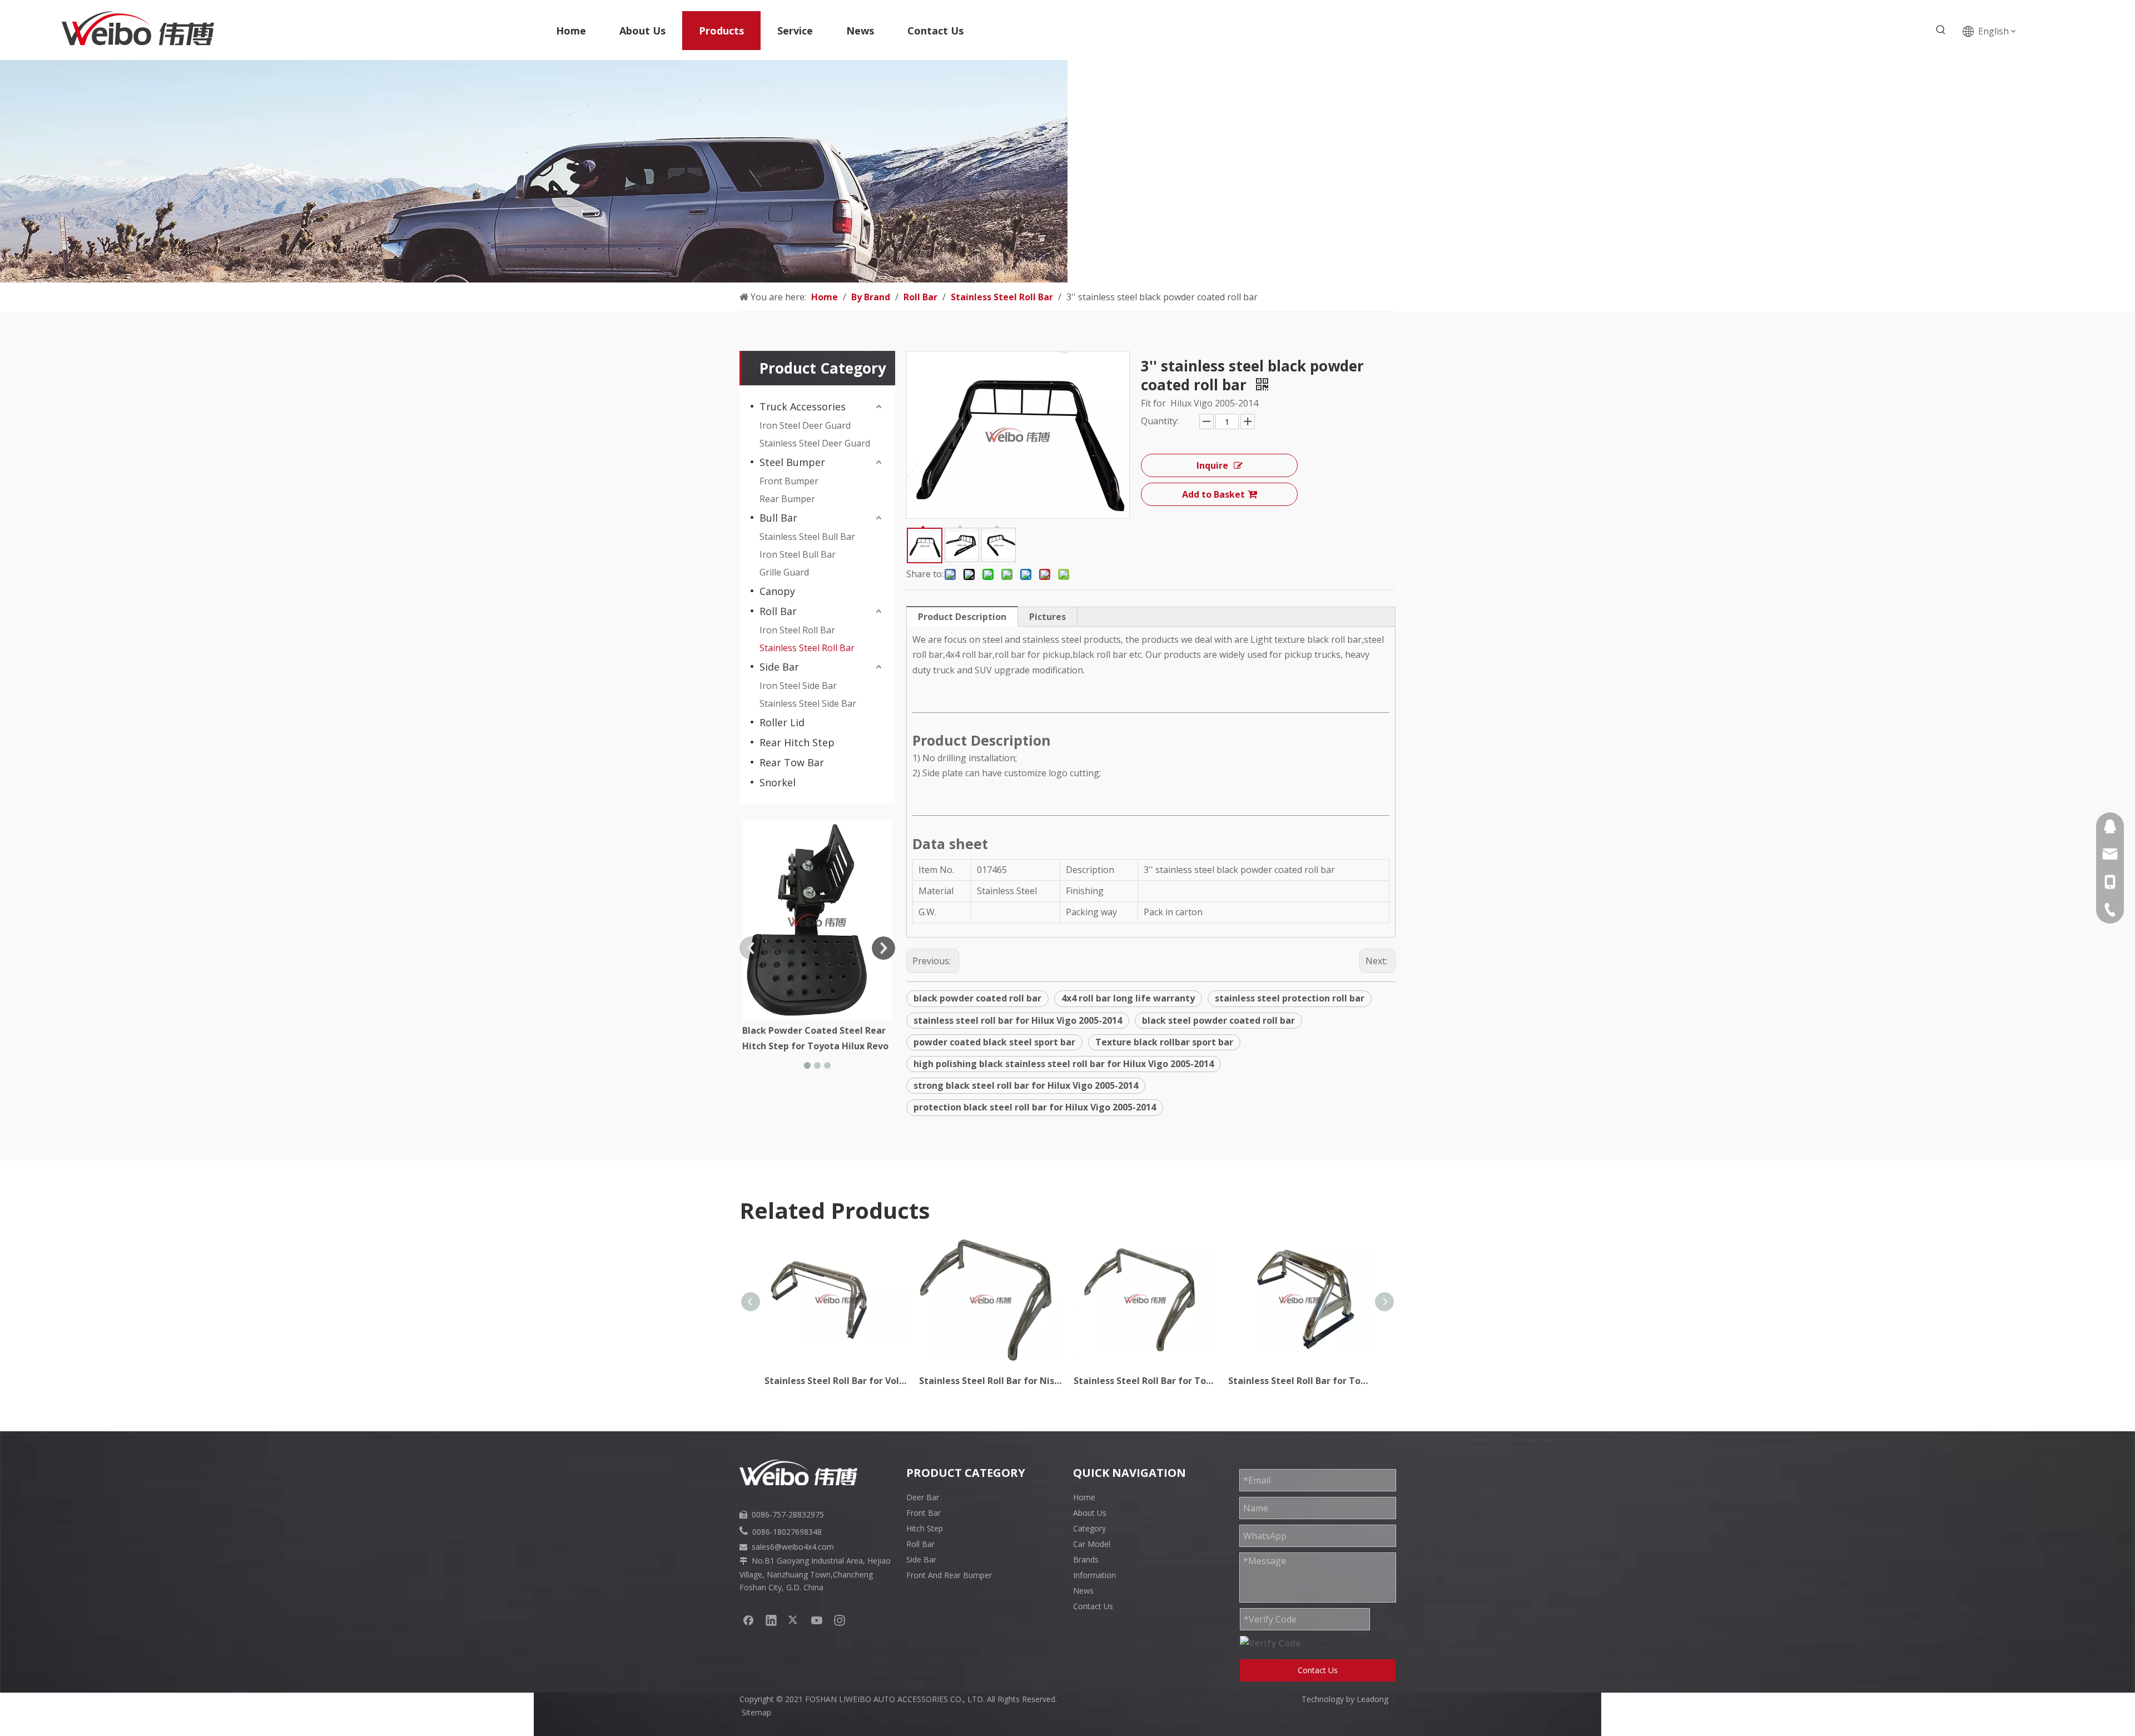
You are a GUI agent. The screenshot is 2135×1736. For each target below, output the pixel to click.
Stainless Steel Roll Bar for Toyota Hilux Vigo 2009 (1145, 1381)
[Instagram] (840, 1620)
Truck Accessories (803, 406)
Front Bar (923, 1513)
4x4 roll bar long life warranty (1128, 998)
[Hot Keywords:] (1941, 30)
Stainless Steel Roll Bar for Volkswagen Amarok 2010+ (836, 1381)
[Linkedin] (771, 1620)
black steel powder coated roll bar (1218, 1020)
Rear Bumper (787, 499)
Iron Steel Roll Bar (797, 630)
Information (1094, 1575)
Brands (1086, 1559)
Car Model (1092, 1544)
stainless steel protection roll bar (1290, 998)
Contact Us (1093, 1606)
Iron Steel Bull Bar (798, 554)
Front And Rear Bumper (949, 1575)
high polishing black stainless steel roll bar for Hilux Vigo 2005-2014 (1064, 1064)
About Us (1090, 1513)
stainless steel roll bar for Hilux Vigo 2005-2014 (1018, 1020)
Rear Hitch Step (797, 742)
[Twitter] (794, 1620)
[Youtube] (817, 1620)
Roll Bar (778, 611)
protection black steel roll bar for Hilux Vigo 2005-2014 (1035, 1107)
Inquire (1212, 465)
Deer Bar (923, 1497)
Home (1084, 1497)
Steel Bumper (792, 462)
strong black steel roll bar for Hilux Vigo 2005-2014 (1026, 1085)
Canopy (777, 591)
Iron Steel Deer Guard (805, 425)
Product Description (962, 617)
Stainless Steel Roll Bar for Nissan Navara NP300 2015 (991, 1381)
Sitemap (756, 1712)
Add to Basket (1213, 494)
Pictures (1047, 617)
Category (1089, 1528)
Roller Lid (782, 722)
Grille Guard (784, 572)
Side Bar (779, 667)
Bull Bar (778, 518)
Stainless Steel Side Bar (808, 703)
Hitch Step (925, 1528)
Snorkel (778, 782)
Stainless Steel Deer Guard (815, 443)
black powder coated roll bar (977, 998)
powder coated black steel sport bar (994, 1042)
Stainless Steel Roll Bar (807, 648)
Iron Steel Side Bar (798, 686)
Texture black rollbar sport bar (1164, 1042)
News (1083, 1591)
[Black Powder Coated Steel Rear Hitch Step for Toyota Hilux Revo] (817, 920)
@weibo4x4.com (804, 1547)
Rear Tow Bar (792, 762)
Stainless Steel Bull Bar (807, 537)
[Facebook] (748, 1620)
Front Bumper (789, 481)
